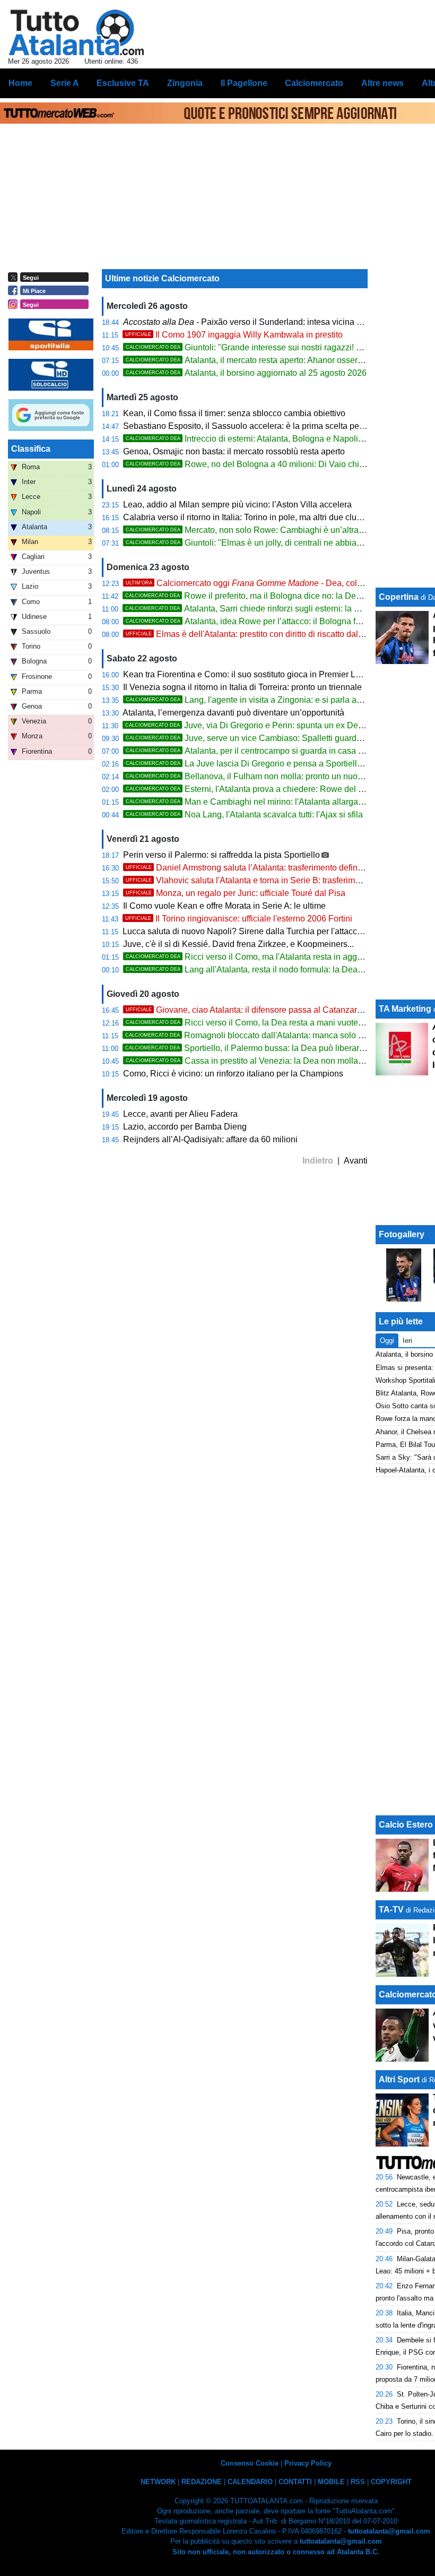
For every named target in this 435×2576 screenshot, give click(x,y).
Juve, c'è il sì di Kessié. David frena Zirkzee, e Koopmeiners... (238, 944)
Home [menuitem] (20, 83)
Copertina (399, 597)
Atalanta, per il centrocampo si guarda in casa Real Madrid (265, 751)
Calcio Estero (406, 1825)
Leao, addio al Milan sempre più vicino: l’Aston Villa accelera (237, 505)
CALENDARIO (250, 2482)
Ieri (407, 1341)
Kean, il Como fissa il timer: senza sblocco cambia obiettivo (234, 413)
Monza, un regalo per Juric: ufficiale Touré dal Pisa (236, 893)
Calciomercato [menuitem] (314, 83)
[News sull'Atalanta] (76, 32)
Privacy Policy (308, 2463)
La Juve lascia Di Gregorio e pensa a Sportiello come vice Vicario (278, 764)
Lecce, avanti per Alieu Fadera (180, 1114)
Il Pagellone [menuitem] (244, 83)
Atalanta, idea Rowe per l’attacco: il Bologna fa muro (254, 621)
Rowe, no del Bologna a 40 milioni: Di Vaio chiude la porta (265, 464)
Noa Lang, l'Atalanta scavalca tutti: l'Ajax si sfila (244, 815)
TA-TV (392, 1910)
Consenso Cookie (250, 2463)
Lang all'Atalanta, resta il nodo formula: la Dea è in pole (259, 970)
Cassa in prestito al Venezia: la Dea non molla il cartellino (263, 1061)
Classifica (31, 449)
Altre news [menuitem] (382, 83)
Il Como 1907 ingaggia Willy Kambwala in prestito (234, 335)
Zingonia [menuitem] (185, 83)
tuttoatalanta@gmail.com (389, 2531)
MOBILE (331, 2482)
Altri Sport (399, 2079)
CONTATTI (295, 2482)
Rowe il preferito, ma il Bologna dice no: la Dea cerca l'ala (263, 596)
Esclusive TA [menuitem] (123, 83)
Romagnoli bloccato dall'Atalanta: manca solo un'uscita (258, 1035)
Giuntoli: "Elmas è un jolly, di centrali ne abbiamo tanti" (258, 543)
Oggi (387, 1341)
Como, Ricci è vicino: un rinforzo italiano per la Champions (233, 1074)
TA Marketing (405, 1009)
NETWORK (158, 2482)
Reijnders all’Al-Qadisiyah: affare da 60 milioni (210, 1139)
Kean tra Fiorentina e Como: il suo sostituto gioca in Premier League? (254, 674)
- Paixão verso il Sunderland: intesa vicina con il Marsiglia (268, 322)
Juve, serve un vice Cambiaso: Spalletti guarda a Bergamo (265, 738)
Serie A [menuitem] (65, 83)
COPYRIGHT (391, 2482)
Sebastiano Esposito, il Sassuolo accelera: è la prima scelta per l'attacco (259, 426)
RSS (358, 2482)
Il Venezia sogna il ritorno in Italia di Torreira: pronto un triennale (242, 687)
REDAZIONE (202, 2482)
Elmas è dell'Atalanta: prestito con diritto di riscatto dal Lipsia (254, 634)
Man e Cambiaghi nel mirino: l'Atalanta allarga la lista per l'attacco (279, 802)
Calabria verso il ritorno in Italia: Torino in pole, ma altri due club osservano (263, 517)
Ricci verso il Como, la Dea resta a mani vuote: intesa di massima (278, 1023)
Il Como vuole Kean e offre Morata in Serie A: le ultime (224, 906)
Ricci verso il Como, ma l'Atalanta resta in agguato (250, 957)
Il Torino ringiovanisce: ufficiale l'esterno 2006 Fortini (239, 919)
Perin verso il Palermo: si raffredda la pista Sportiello (221, 855)
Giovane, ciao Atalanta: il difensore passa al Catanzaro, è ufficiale (264, 1010)
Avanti (356, 1161)
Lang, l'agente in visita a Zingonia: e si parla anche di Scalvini (271, 700)
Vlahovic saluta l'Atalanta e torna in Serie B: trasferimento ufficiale (264, 880)
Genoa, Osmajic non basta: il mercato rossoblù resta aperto (234, 451)
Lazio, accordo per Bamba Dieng (185, 1127)
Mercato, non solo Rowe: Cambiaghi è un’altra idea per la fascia (275, 530)
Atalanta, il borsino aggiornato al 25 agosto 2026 (246, 373)
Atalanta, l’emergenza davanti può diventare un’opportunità (233, 713)
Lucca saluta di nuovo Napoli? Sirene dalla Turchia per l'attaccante (248, 931)
